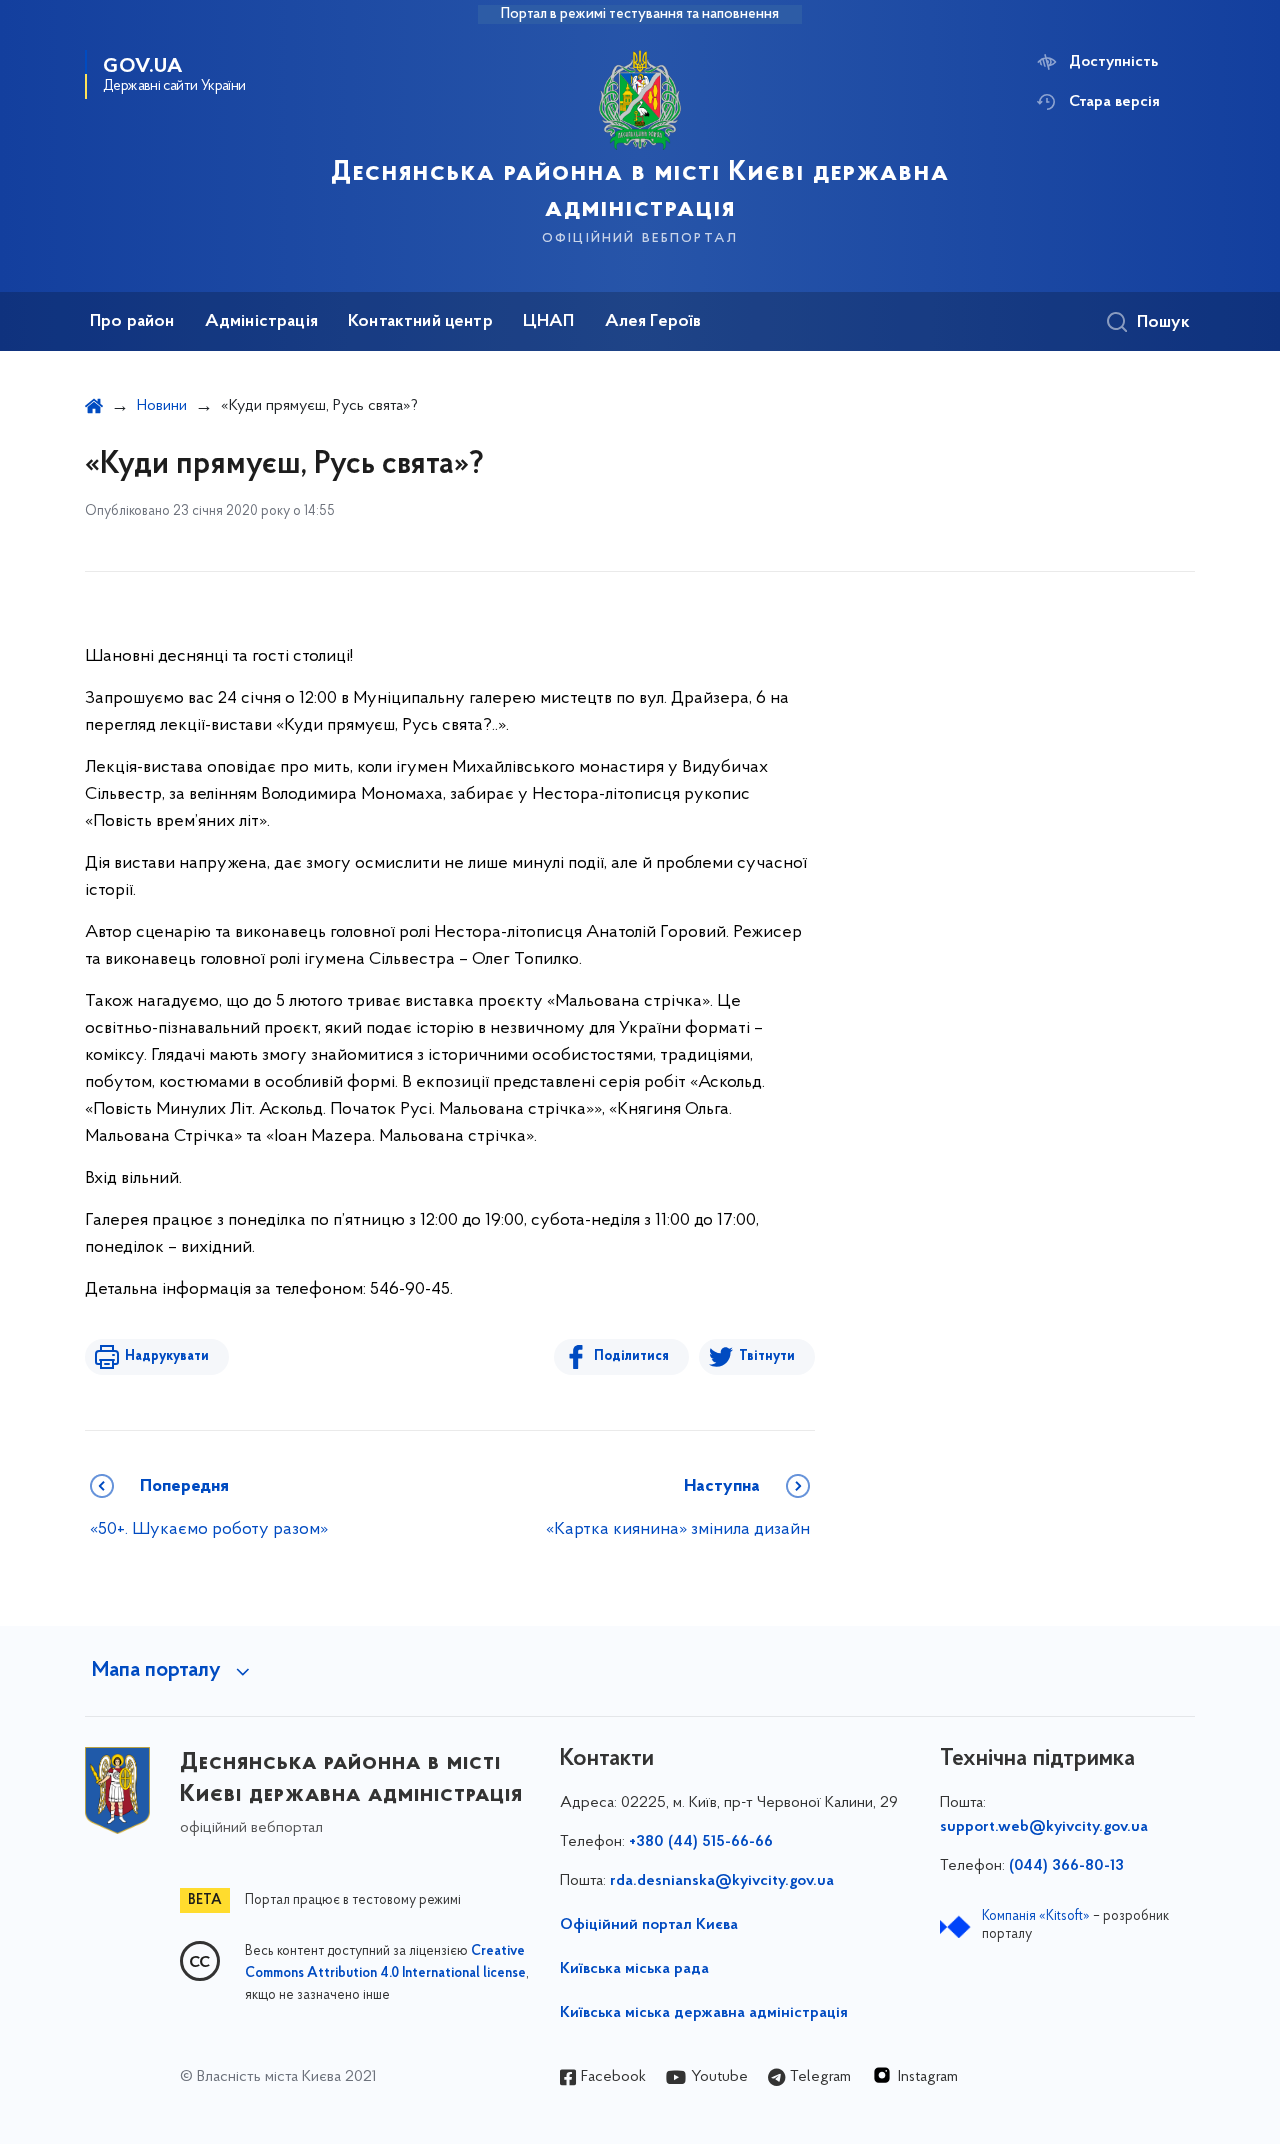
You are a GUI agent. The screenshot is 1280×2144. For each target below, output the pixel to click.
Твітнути (767, 1356)
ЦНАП (549, 322)
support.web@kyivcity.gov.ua (1044, 1827)
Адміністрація (261, 322)
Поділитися (631, 1356)
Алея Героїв (653, 322)
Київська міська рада (634, 1969)
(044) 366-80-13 (1066, 1866)
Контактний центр (420, 322)
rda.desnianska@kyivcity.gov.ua (722, 1881)
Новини (162, 406)
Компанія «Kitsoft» (1036, 1916)
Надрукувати (167, 1356)
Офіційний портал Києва (649, 1925)
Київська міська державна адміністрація (704, 2013)
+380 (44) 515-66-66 (701, 1842)
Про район (132, 322)
